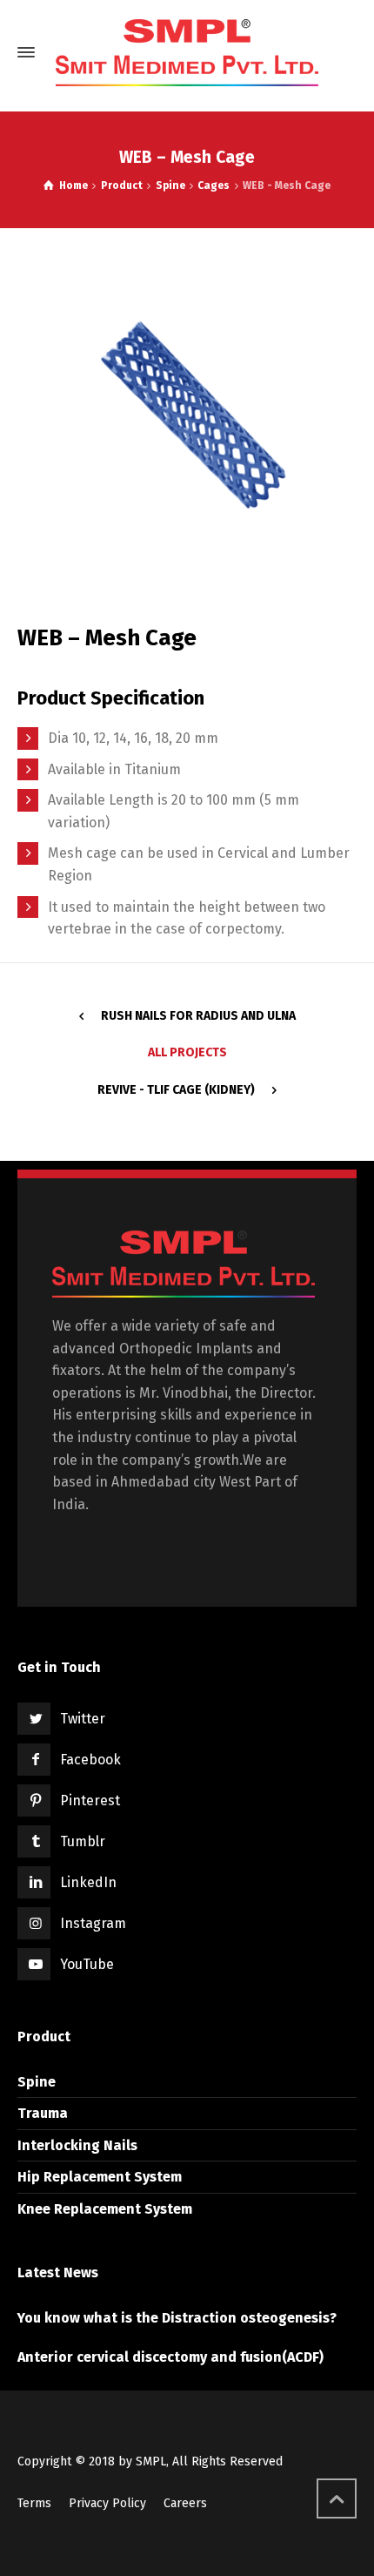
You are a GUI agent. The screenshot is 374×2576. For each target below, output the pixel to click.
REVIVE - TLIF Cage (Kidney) (176, 1090)
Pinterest (90, 1801)
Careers (185, 2503)
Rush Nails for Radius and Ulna (198, 1016)
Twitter (83, 1719)
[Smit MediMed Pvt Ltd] (187, 53)
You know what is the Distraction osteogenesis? (177, 2318)
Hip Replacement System (100, 2177)
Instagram (93, 1923)
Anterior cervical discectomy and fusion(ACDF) (170, 2357)
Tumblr (83, 1841)
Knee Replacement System (105, 2209)
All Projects (187, 1052)
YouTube (87, 1964)
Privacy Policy (107, 2503)
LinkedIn (88, 1882)
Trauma (43, 2113)
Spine (37, 2082)
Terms (34, 2503)
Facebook (90, 1760)
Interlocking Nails (77, 2145)
